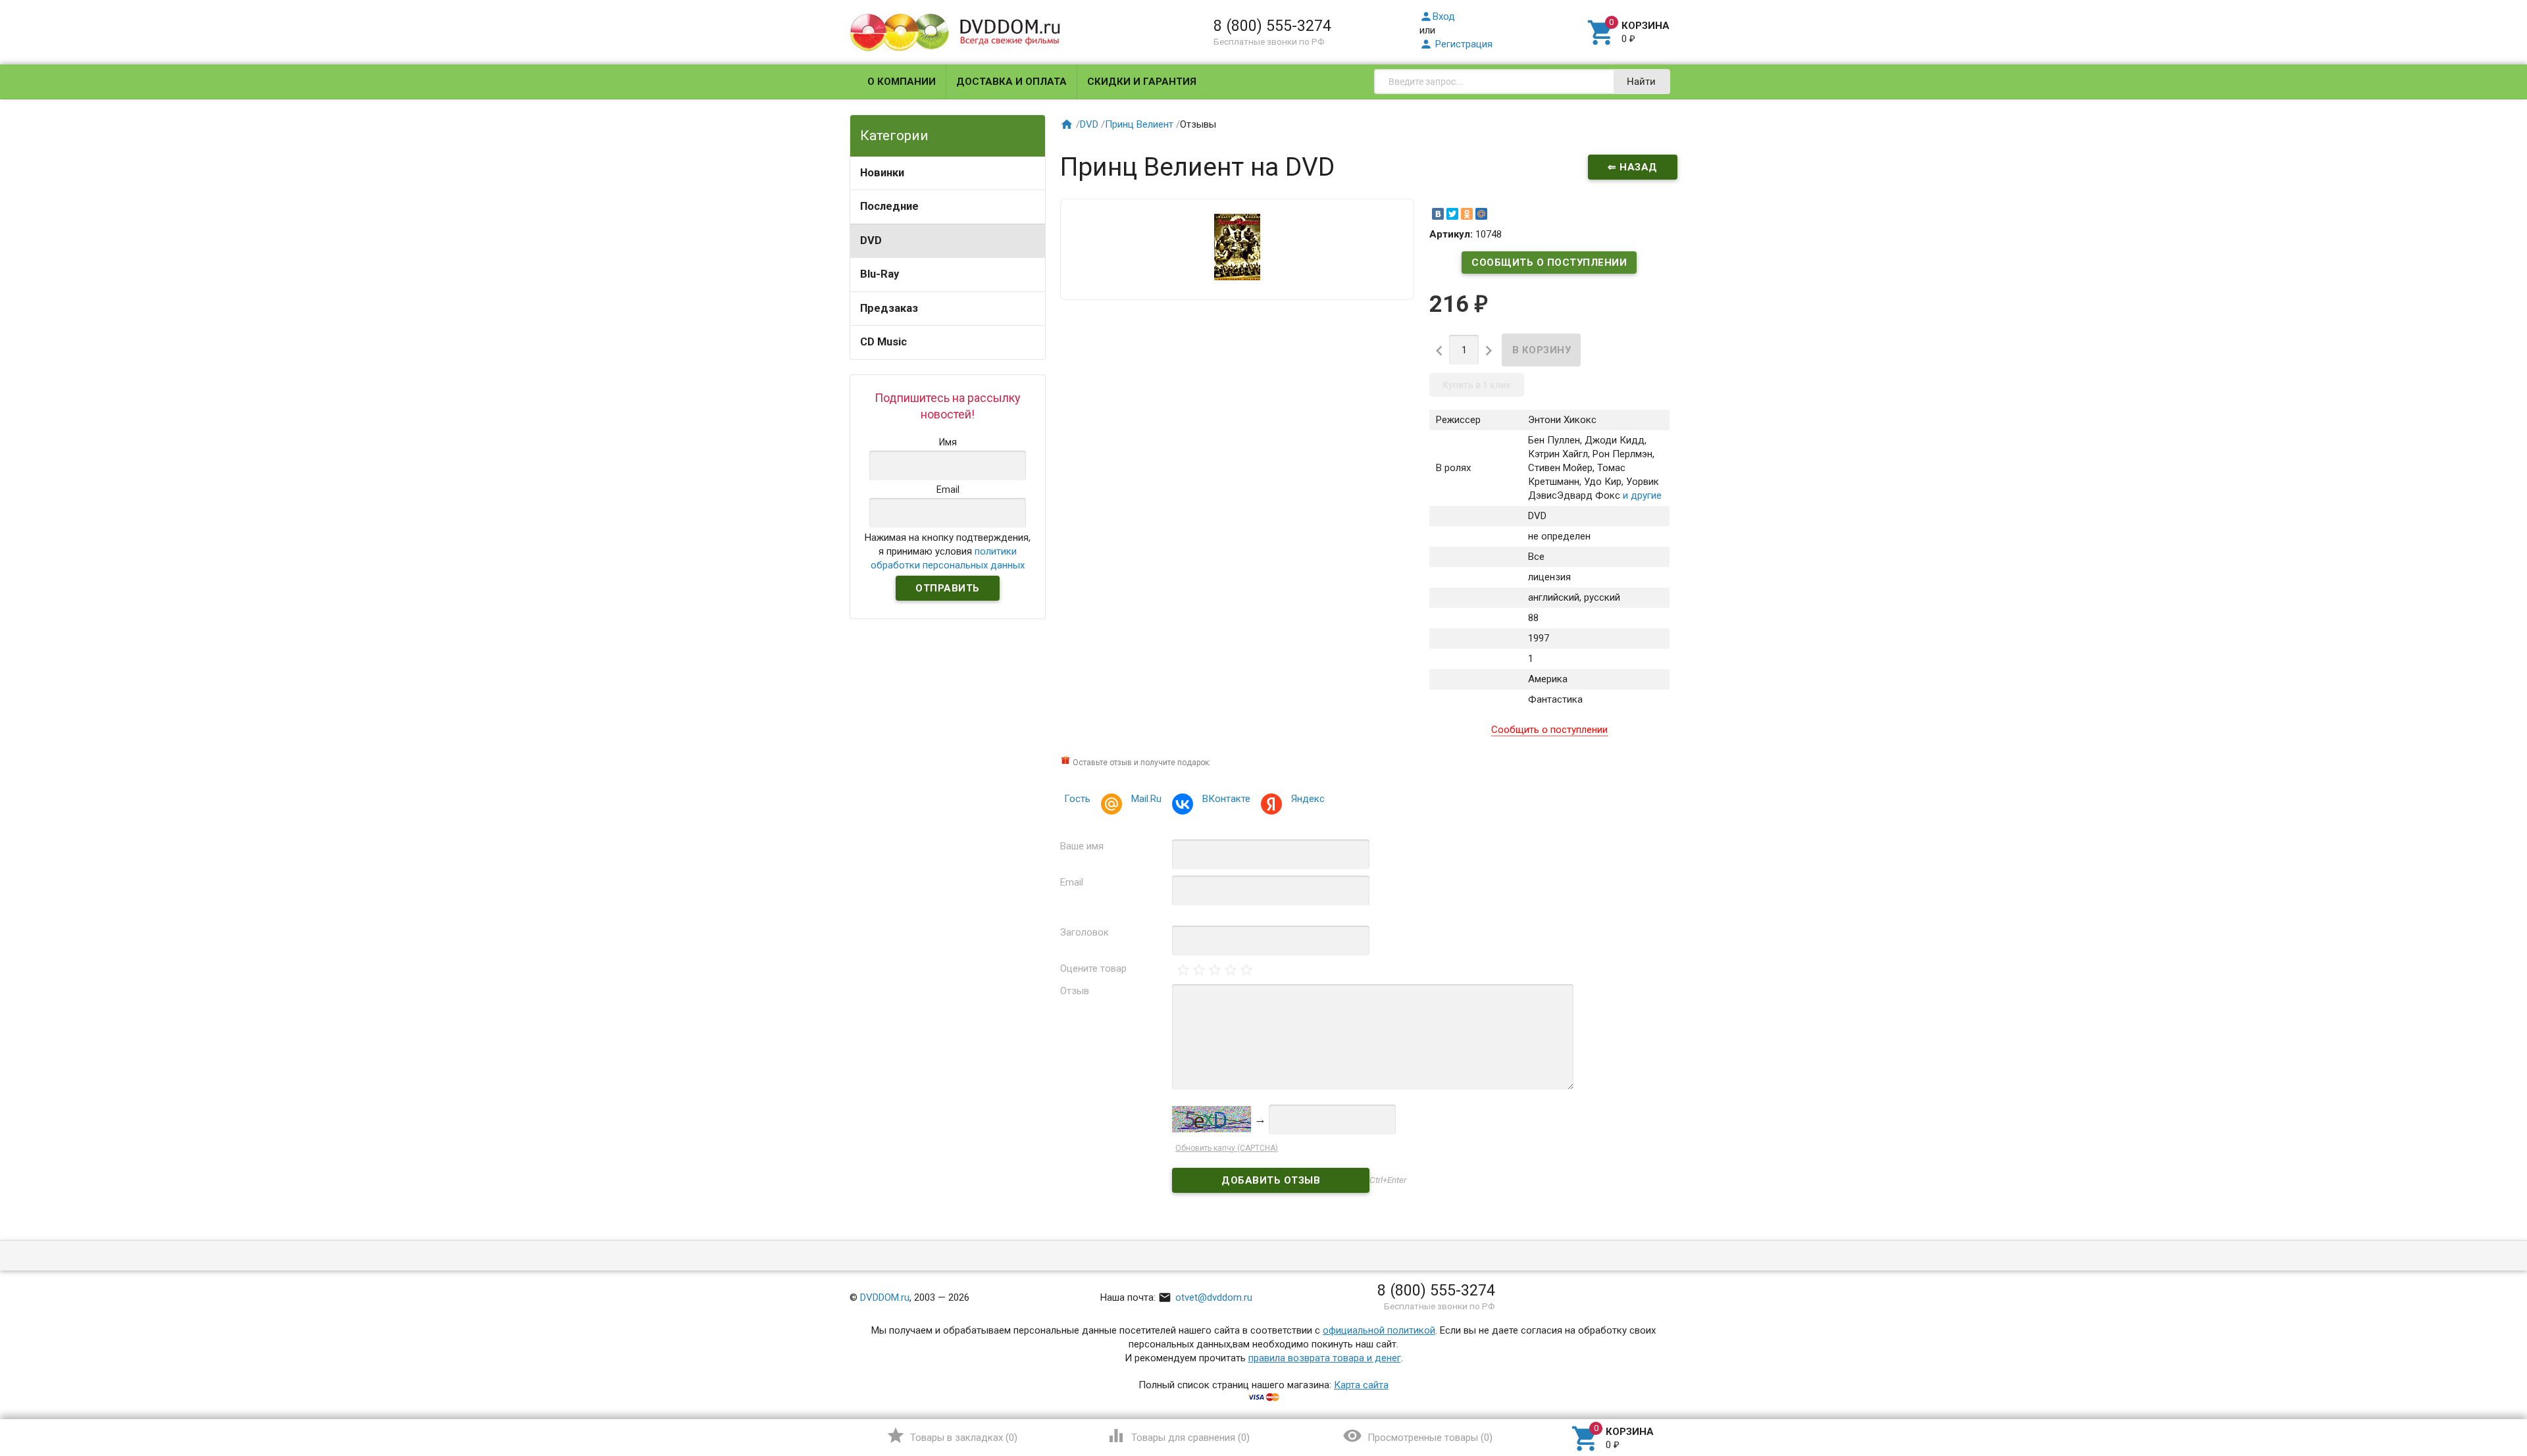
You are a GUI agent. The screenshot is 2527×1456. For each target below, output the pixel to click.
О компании (902, 82)
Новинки (882, 173)
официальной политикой (1379, 1330)
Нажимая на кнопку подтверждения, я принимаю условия (948, 551)
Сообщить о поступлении (1549, 263)
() (952, 1436)
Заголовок (1085, 932)
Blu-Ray (880, 274)
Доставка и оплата (1011, 82)
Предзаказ (889, 308)
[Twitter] (1452, 214)
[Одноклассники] (1467, 214)
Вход (1437, 16)
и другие (1641, 495)
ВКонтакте (1226, 799)
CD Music (883, 342)
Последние (889, 206)
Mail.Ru (1146, 799)
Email (1072, 882)
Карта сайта (1361, 1385)
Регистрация (1456, 44)
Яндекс (1308, 799)
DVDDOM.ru (885, 1297)
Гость (1077, 799)
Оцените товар (1093, 968)
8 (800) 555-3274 (1272, 26)
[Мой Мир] (1481, 214)
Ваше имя (1082, 846)
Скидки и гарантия (1142, 82)
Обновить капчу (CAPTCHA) (1227, 1148)
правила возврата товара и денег (1325, 1358)
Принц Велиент (1139, 124)
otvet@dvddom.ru (1205, 1297)
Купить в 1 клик (1477, 385)
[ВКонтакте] (1438, 214)
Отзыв (1075, 991)
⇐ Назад (1633, 167)
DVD (871, 240)
